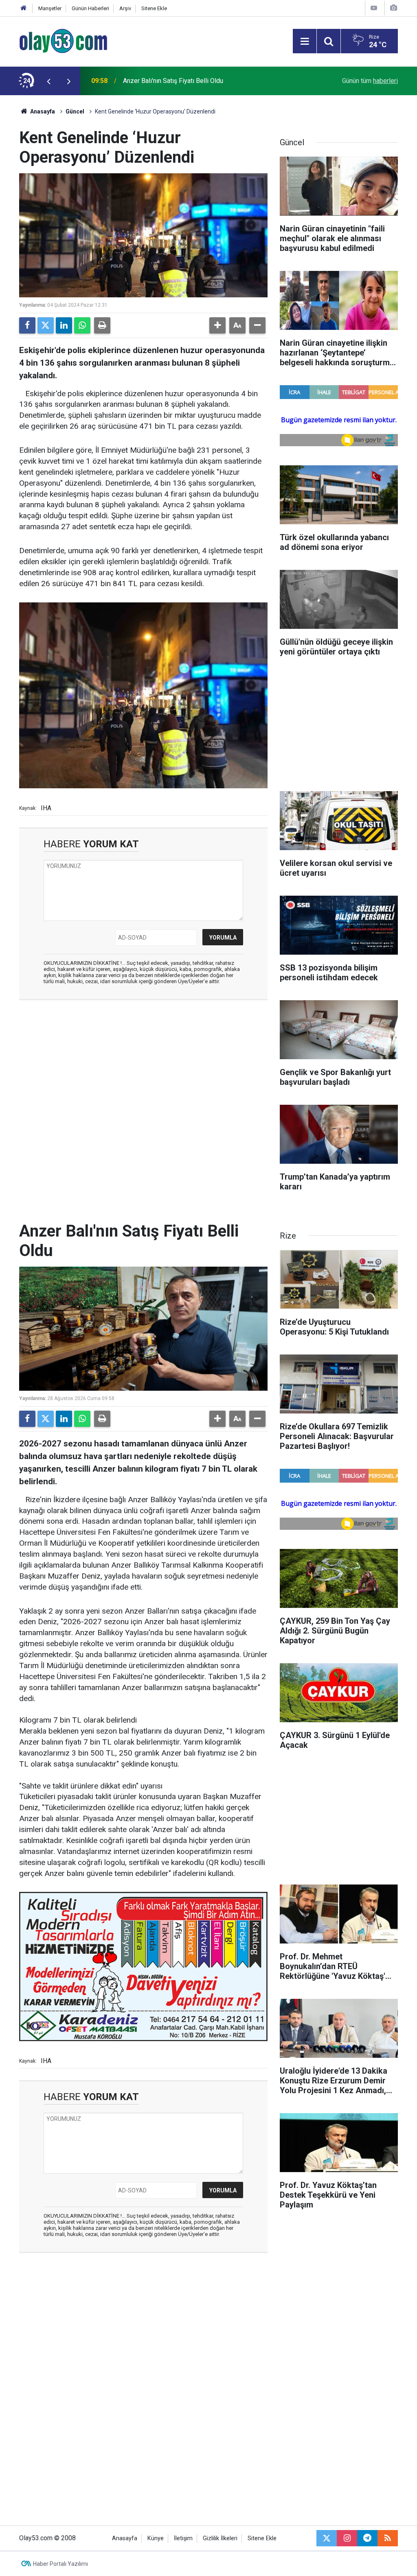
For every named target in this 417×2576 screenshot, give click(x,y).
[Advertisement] (143, 1065)
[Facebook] (27, 325)
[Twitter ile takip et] (327, 2538)
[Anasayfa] (24, 8)
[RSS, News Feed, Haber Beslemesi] (388, 2538)
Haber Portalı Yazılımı (60, 2564)
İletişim (183, 2538)
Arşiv (125, 8)
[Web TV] (374, 8)
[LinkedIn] (64, 325)
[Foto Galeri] (393, 8)
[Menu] (305, 41)
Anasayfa (42, 111)
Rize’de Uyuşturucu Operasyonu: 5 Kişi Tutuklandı (192, 81)
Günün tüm (370, 81)
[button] (217, 325)
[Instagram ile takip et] (347, 2538)
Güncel (75, 111)
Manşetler (50, 8)
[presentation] (48, 81)
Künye (156, 2538)
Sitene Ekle (154, 8)
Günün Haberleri (90, 8)
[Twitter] (46, 325)
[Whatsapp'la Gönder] (82, 325)
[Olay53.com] (63, 40)
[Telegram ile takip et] (367, 2538)
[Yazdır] (102, 325)
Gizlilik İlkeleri (220, 2538)
